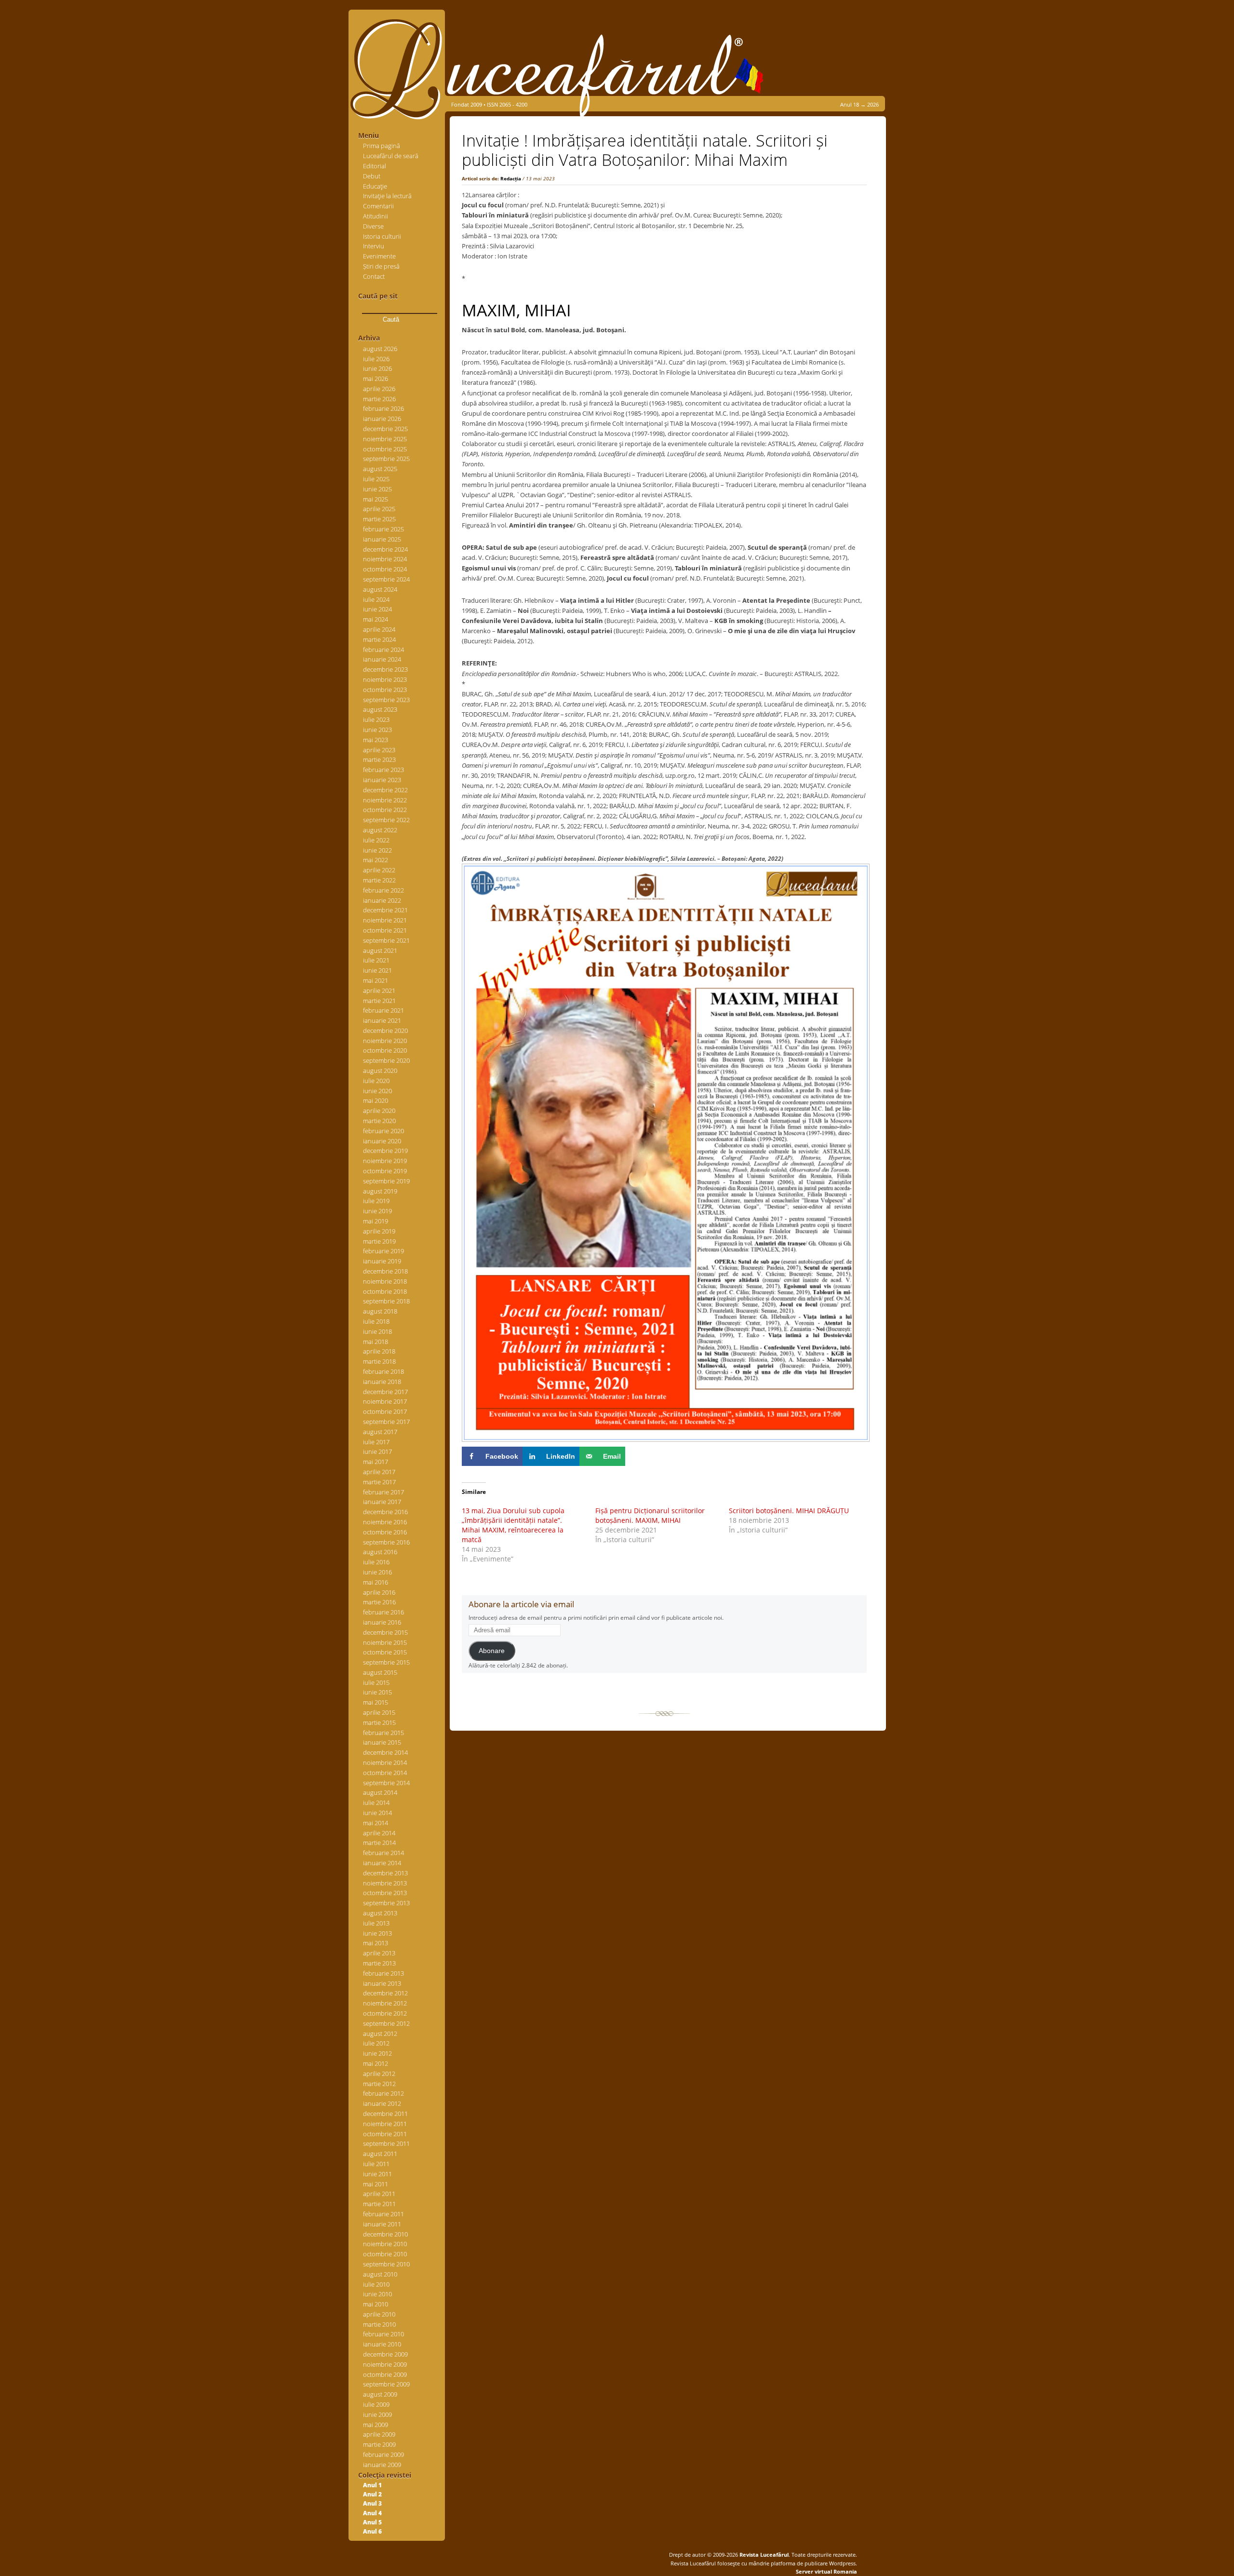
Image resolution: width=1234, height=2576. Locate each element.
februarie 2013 (383, 1973)
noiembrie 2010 (385, 2244)
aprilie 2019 (379, 1231)
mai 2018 (376, 1342)
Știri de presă (381, 266)
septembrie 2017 (386, 1422)
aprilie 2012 (379, 2074)
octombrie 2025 (385, 449)
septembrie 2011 (386, 2143)
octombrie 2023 (385, 690)
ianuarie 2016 (382, 1622)
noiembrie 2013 (385, 1883)
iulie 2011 (376, 2164)
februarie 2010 (383, 2334)
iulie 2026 (376, 359)
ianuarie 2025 (382, 539)
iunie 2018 (377, 1331)
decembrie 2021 (385, 910)
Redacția (511, 178)
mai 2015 (376, 1702)
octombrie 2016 (385, 1532)
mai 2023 (376, 740)
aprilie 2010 (379, 2314)
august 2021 (380, 950)
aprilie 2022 (379, 870)
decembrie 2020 (385, 1030)
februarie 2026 (383, 408)
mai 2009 (376, 2425)
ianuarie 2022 (382, 900)
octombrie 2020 (385, 1050)
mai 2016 (376, 1582)
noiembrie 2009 (385, 2364)
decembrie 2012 (385, 1993)
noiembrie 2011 (385, 2124)
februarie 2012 (383, 2093)
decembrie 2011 (385, 2114)
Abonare (492, 1651)
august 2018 (380, 1311)
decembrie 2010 (385, 2234)
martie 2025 (379, 519)
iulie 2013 (376, 1923)
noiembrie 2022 (385, 800)
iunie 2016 (377, 1572)
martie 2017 (379, 1482)
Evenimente (379, 256)
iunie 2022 (377, 850)
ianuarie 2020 (382, 1141)
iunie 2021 (377, 970)
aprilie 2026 (379, 389)
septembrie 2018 (386, 1301)
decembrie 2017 (385, 1392)
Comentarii (378, 206)
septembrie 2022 (386, 820)
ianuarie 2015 (382, 1742)
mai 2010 (376, 2304)
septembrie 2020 (386, 1060)
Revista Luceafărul (763, 2555)
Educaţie (375, 186)
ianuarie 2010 (382, 2344)
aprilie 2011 (379, 2194)
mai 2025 (376, 499)
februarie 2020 (383, 1131)
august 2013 (380, 1913)
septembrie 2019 (386, 1181)
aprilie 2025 (379, 509)
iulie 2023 (376, 719)
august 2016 (380, 1552)
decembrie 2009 (385, 2354)
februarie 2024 (383, 650)
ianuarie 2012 (382, 2103)
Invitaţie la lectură (387, 196)
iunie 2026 (377, 368)
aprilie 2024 (379, 629)
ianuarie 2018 (382, 1382)
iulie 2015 (376, 1682)
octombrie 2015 (385, 1652)
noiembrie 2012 (385, 2003)
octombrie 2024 (385, 569)
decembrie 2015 (385, 1632)
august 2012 (380, 2034)
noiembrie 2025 (385, 439)
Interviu (374, 246)
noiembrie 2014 (385, 1763)
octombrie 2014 (385, 1773)
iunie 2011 (377, 2174)
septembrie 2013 (386, 1903)
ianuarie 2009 (382, 2465)
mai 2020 (376, 1100)
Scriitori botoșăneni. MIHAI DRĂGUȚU (789, 1511)
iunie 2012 (377, 2053)
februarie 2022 (383, 890)
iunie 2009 (377, 2414)
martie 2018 (379, 1361)
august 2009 (380, 2394)
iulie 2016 (376, 1562)
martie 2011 (379, 2204)
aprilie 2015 (379, 1712)
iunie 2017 (377, 1451)
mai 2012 (376, 2063)
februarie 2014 (383, 1853)
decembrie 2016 (385, 1512)
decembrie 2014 (385, 1752)
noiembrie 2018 (385, 1281)
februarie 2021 (383, 1010)
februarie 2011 (383, 2214)
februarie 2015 (383, 1733)
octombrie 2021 (385, 930)
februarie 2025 (383, 529)
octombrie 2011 (385, 2134)
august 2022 (380, 830)
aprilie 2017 (379, 1472)
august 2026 (380, 349)
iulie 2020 (376, 1081)
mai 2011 (376, 2184)
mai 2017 (376, 1462)
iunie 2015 (377, 1692)
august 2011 (380, 2154)
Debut (372, 176)
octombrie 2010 (385, 2254)
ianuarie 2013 (382, 1983)
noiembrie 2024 (385, 559)
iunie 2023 (377, 730)
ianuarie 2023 (382, 780)
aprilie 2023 (379, 750)
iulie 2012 (376, 2043)
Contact (374, 276)
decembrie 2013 (385, 1873)
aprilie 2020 (379, 1111)
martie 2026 (379, 399)
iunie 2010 (377, 2294)
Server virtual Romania (826, 2571)
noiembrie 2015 (385, 1642)
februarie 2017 (383, 1492)
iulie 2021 (376, 960)
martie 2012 (379, 2084)
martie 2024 (379, 639)
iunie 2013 (377, 1933)
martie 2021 (379, 1001)
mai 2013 (376, 1943)
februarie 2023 (383, 770)
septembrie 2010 (386, 2264)
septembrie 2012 (386, 2023)
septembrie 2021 (386, 940)
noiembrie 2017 (385, 1401)
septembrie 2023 (386, 700)
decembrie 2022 (385, 790)
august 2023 (380, 709)
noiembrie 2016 (385, 1522)
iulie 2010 (376, 2284)
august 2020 (380, 1071)
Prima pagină (382, 146)
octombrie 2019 (385, 1171)
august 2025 (380, 469)
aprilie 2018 (379, 1351)
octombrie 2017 (385, 1411)
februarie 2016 (383, 1612)
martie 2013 (379, 1963)
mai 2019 (376, 1221)
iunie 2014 (377, 1813)
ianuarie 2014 (382, 1863)
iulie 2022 (376, 840)
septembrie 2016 (386, 1542)
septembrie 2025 (386, 459)
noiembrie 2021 (385, 920)
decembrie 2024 (385, 549)
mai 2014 (376, 1823)
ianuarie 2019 (382, 1261)
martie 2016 (379, 1602)
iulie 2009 (376, 2404)
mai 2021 (376, 980)
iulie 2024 (376, 599)
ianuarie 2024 (382, 659)
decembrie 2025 (385, 429)
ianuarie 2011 (382, 2224)
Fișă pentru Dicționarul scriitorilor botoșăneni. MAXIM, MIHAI (650, 1515)
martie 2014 (379, 1843)
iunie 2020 (377, 1091)
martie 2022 (379, 880)
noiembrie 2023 (385, 679)
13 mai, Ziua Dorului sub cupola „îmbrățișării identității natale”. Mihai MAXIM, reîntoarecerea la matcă (513, 1525)
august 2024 (380, 589)
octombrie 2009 (385, 2374)
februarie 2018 (383, 1371)
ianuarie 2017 (382, 1502)
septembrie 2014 (386, 1783)
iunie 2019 (377, 1211)
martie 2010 (379, 2324)
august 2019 (380, 1191)
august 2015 (380, 1672)
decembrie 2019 (385, 1151)
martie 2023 (379, 759)
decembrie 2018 (385, 1271)
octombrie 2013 (385, 1893)
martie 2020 (379, 1121)
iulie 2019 (376, 1201)
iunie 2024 (377, 609)
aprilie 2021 (379, 990)
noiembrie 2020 (385, 1041)
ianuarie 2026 (382, 419)
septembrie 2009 (386, 2384)
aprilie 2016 (379, 1592)
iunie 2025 (377, 489)
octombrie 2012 (385, 2013)
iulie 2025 (376, 479)
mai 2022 (376, 860)
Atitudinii (376, 216)
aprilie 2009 (379, 2434)
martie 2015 (379, 1722)
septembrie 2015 (386, 1662)
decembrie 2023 (385, 669)
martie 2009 (379, 2444)
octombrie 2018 (385, 1291)
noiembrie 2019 (385, 1161)
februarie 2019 (383, 1251)
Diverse (373, 226)
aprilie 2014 (379, 1833)
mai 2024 (376, 619)
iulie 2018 (376, 1321)
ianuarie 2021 (382, 1020)
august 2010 (380, 2274)
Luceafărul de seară (391, 156)
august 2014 (380, 1792)
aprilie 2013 (379, 1953)
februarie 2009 (383, 2454)
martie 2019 (379, 1241)
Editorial (375, 166)
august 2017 (380, 1432)
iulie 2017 (376, 1442)
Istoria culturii (382, 236)
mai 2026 (376, 379)
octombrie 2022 (385, 810)
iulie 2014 (376, 1803)
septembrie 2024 (386, 579)
